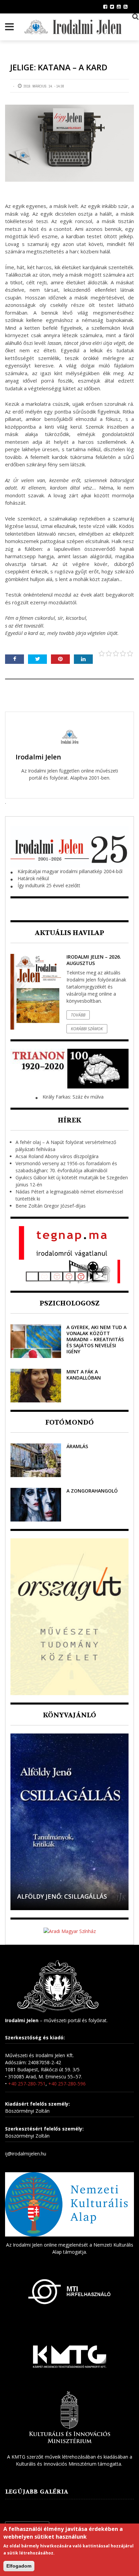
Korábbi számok (87, 1029)
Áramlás (77, 1446)
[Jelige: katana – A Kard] (69, 143)
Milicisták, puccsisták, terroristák (56, 1892)
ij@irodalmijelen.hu (26, 2154)
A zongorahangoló (92, 1491)
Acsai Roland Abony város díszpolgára (57, 1156)
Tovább (78, 1015)
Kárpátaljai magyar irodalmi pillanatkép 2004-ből (70, 871)
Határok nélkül (33, 878)
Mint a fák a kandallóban (84, 1375)
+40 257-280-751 (27, 2084)
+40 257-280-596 (67, 2084)
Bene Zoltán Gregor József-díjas (51, 1206)
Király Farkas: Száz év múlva (73, 1097)
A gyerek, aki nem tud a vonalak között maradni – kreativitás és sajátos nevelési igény (96, 1339)
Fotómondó (69, 1422)
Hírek (69, 1120)
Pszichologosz (69, 1303)
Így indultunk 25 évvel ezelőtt (49, 885)
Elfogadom (19, 2566)
